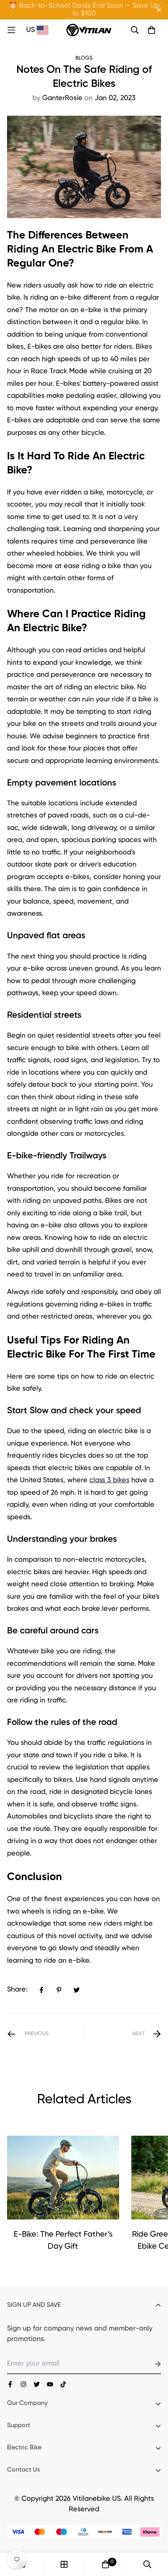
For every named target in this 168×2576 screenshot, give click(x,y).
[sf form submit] (148, 2364)
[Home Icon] (16, 30)
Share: (17, 1990)
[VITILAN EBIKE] (89, 30)
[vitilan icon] (10, 2384)
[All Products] (64, 2564)
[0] (105, 2564)
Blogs (84, 58)
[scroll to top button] (153, 2535)
